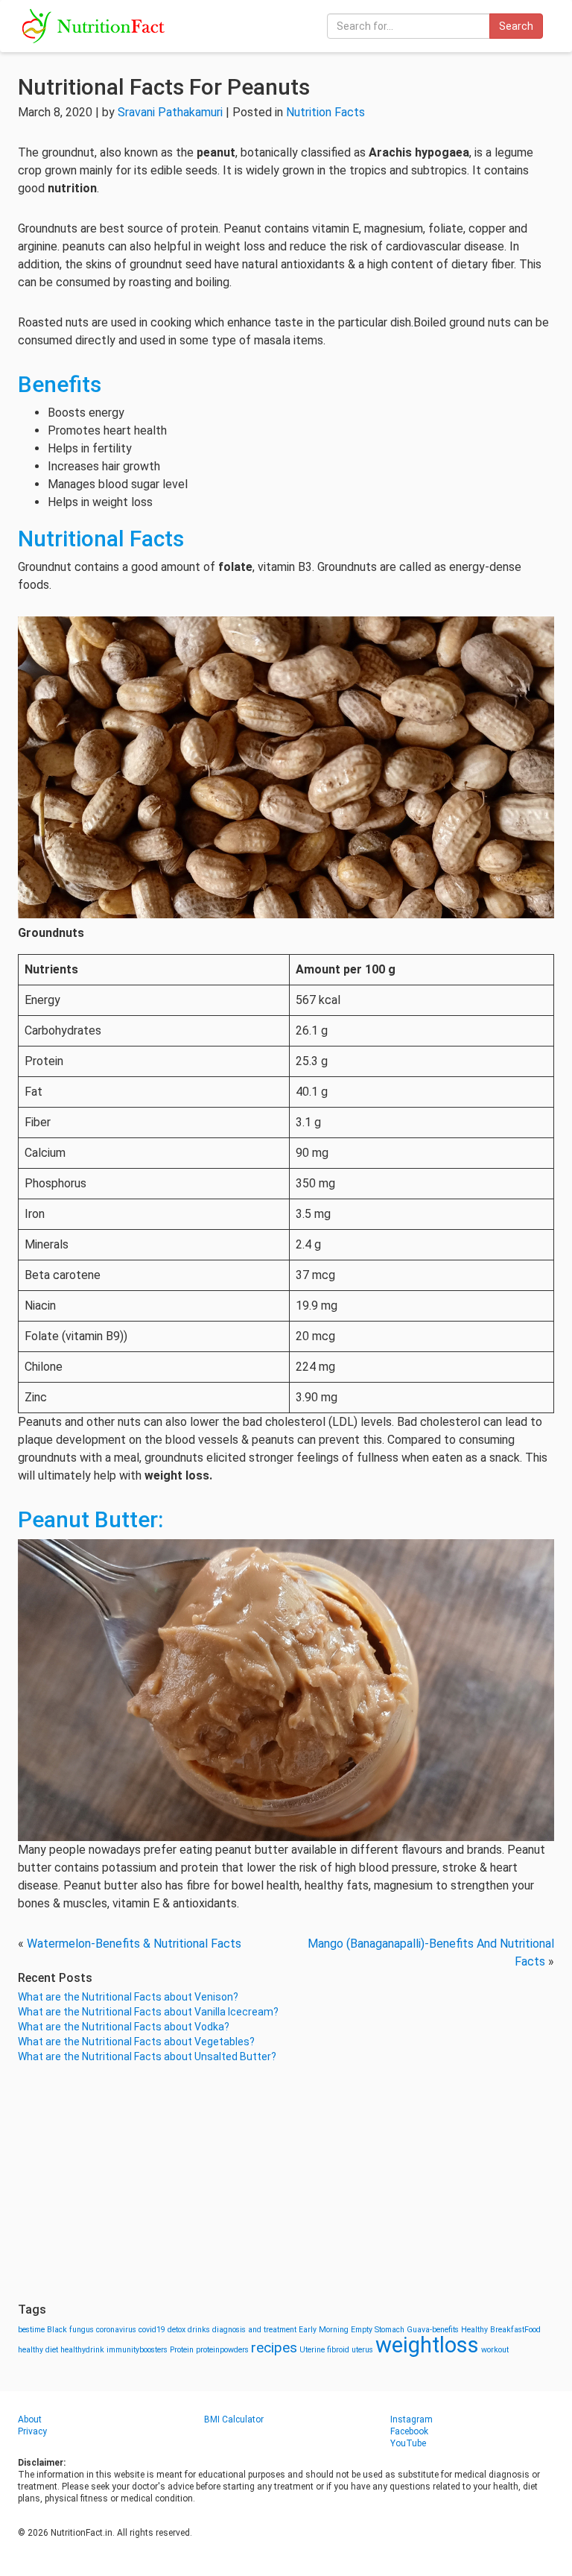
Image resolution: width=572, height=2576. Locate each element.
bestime (31, 2330)
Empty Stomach (378, 2330)
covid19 (152, 2330)
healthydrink (82, 2350)
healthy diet (38, 2350)
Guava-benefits (433, 2330)
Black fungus (70, 2330)
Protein (182, 2350)
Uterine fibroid (324, 2350)
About (30, 2419)
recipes (274, 2348)
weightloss (427, 2345)
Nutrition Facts (325, 112)
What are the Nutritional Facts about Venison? (128, 1997)
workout (495, 2350)
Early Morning (324, 2330)
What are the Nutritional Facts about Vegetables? (136, 2042)
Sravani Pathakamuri (170, 112)
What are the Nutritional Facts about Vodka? (124, 2027)
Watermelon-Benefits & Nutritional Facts (134, 1944)
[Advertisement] (286, 2183)
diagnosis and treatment (254, 2330)
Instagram (411, 2419)
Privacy (32, 2431)
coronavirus (116, 2330)
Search (516, 26)
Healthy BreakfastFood (501, 2330)
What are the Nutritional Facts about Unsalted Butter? (147, 2056)
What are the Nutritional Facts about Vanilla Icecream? (148, 2012)
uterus (362, 2350)
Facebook (409, 2431)
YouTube (408, 2443)
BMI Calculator (234, 2419)
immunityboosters (137, 2350)
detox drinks (189, 2330)
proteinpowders (222, 2350)
